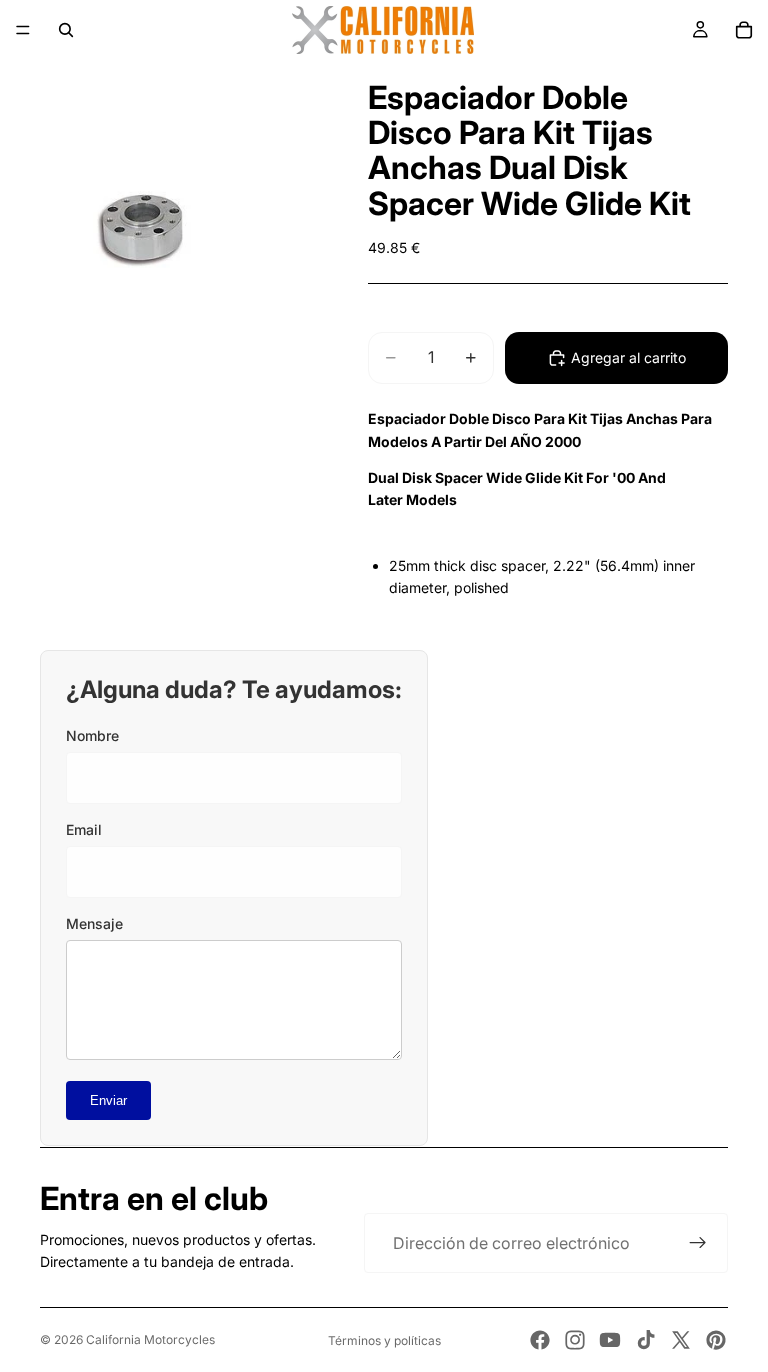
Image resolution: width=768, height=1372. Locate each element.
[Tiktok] (646, 1340)
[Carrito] (744, 30)
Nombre (92, 735)
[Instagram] (575, 1340)
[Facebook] (540, 1340)
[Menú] (23, 30)
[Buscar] (66, 30)
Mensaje (94, 923)
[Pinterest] (716, 1340)
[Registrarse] (698, 1243)
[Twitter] (681, 1340)
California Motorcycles (150, 1339)
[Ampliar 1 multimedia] (160, 233)
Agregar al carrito (628, 357)
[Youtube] (610, 1340)
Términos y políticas (384, 1340)
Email (84, 829)
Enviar (108, 1100)
